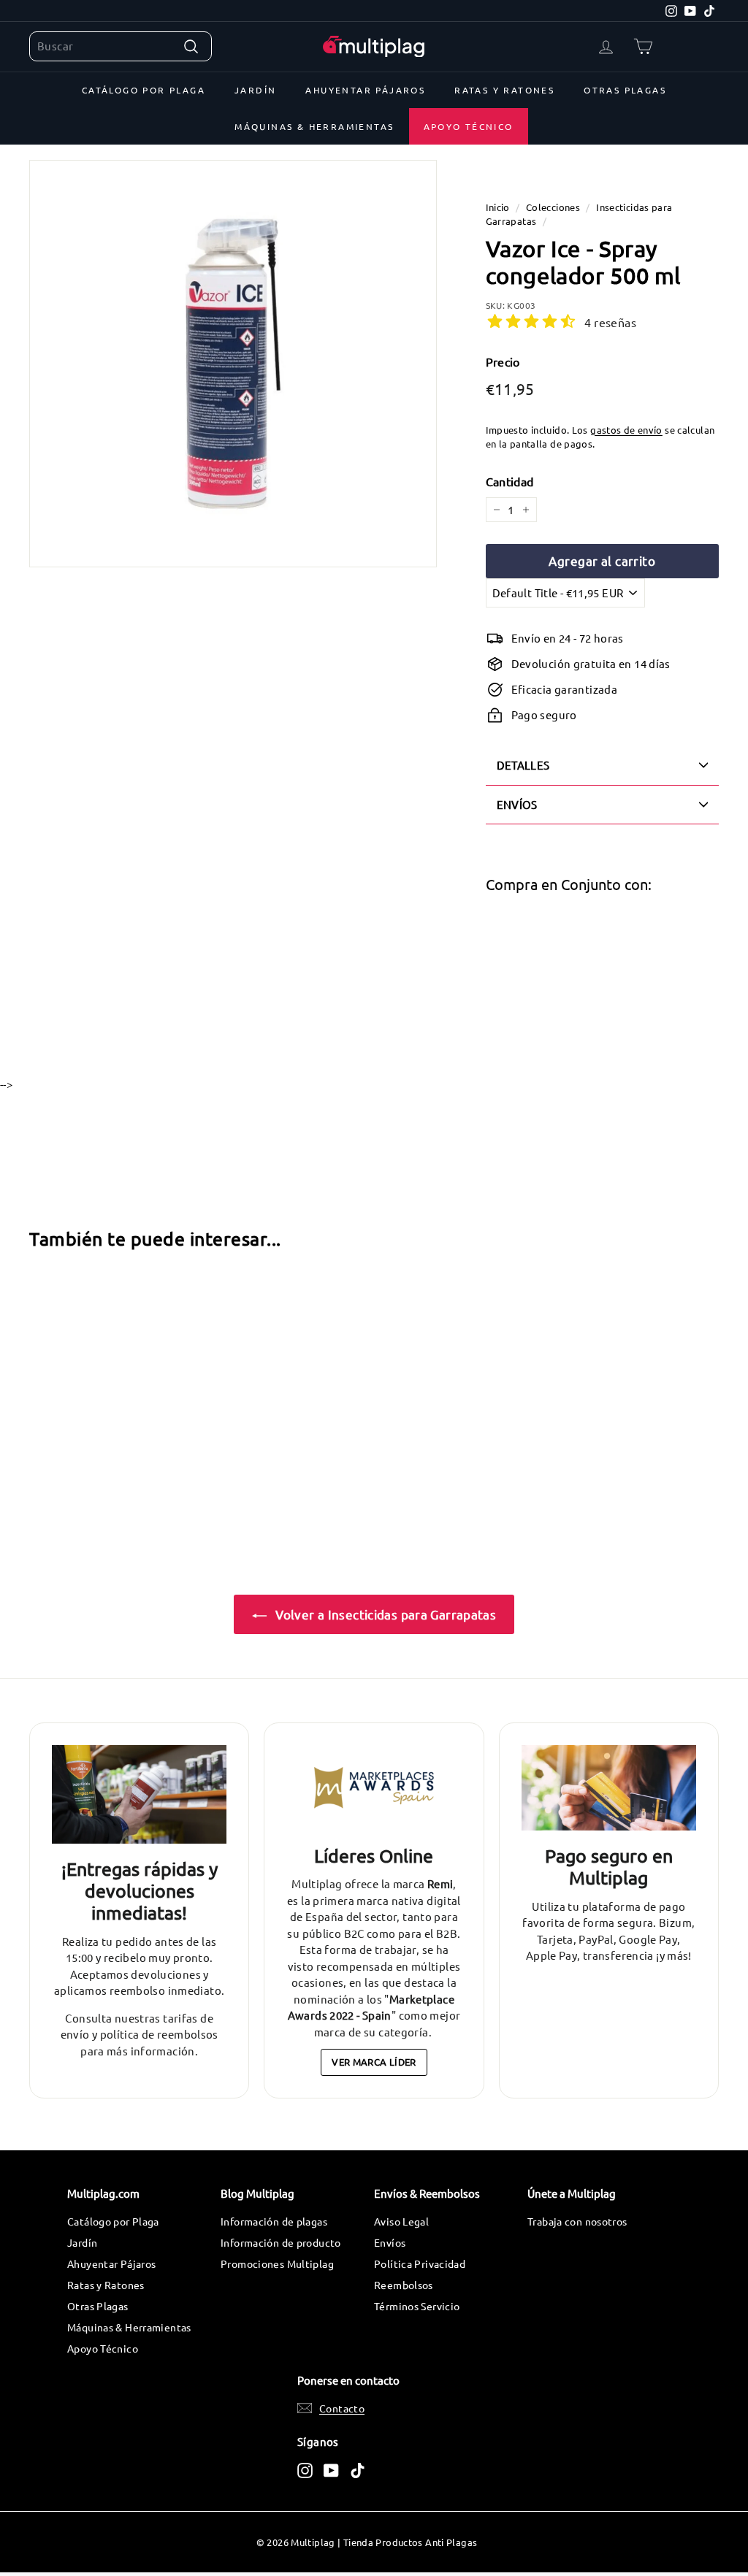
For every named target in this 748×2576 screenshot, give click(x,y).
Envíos (390, 2242)
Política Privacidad (420, 2263)
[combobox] (121, 46)
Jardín (255, 90)
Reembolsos (404, 2285)
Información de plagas (274, 2221)
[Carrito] (643, 46)
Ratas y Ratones (504, 90)
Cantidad (510, 481)
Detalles (523, 765)
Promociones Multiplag (277, 2263)
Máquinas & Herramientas (314, 126)
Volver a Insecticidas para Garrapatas (384, 1614)
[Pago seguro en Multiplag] (609, 1788)
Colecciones (553, 207)
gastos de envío (626, 430)
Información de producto (281, 2242)
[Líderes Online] (374, 1788)
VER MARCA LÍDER (374, 2062)
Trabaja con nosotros (577, 2221)
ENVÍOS (517, 804)
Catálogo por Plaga (144, 90)
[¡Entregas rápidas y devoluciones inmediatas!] (139, 1794)
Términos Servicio (417, 2306)
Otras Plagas (625, 90)
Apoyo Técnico (469, 126)
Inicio (498, 207)
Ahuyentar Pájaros (365, 90)
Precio (503, 361)
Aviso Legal (401, 2221)
